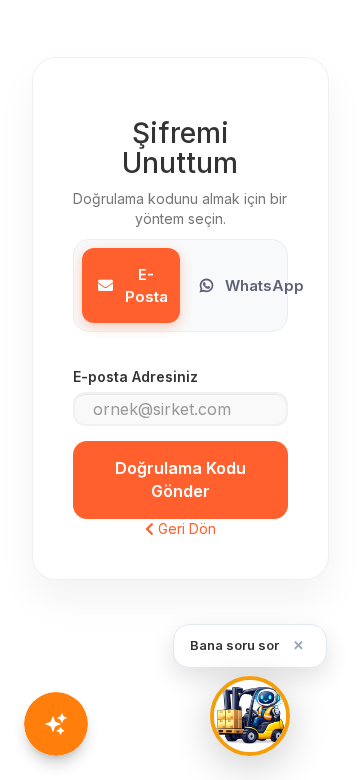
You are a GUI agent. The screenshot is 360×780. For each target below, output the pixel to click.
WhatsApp (264, 285)
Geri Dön (185, 528)
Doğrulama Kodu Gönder (180, 479)
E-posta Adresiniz (135, 376)
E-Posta (146, 285)
